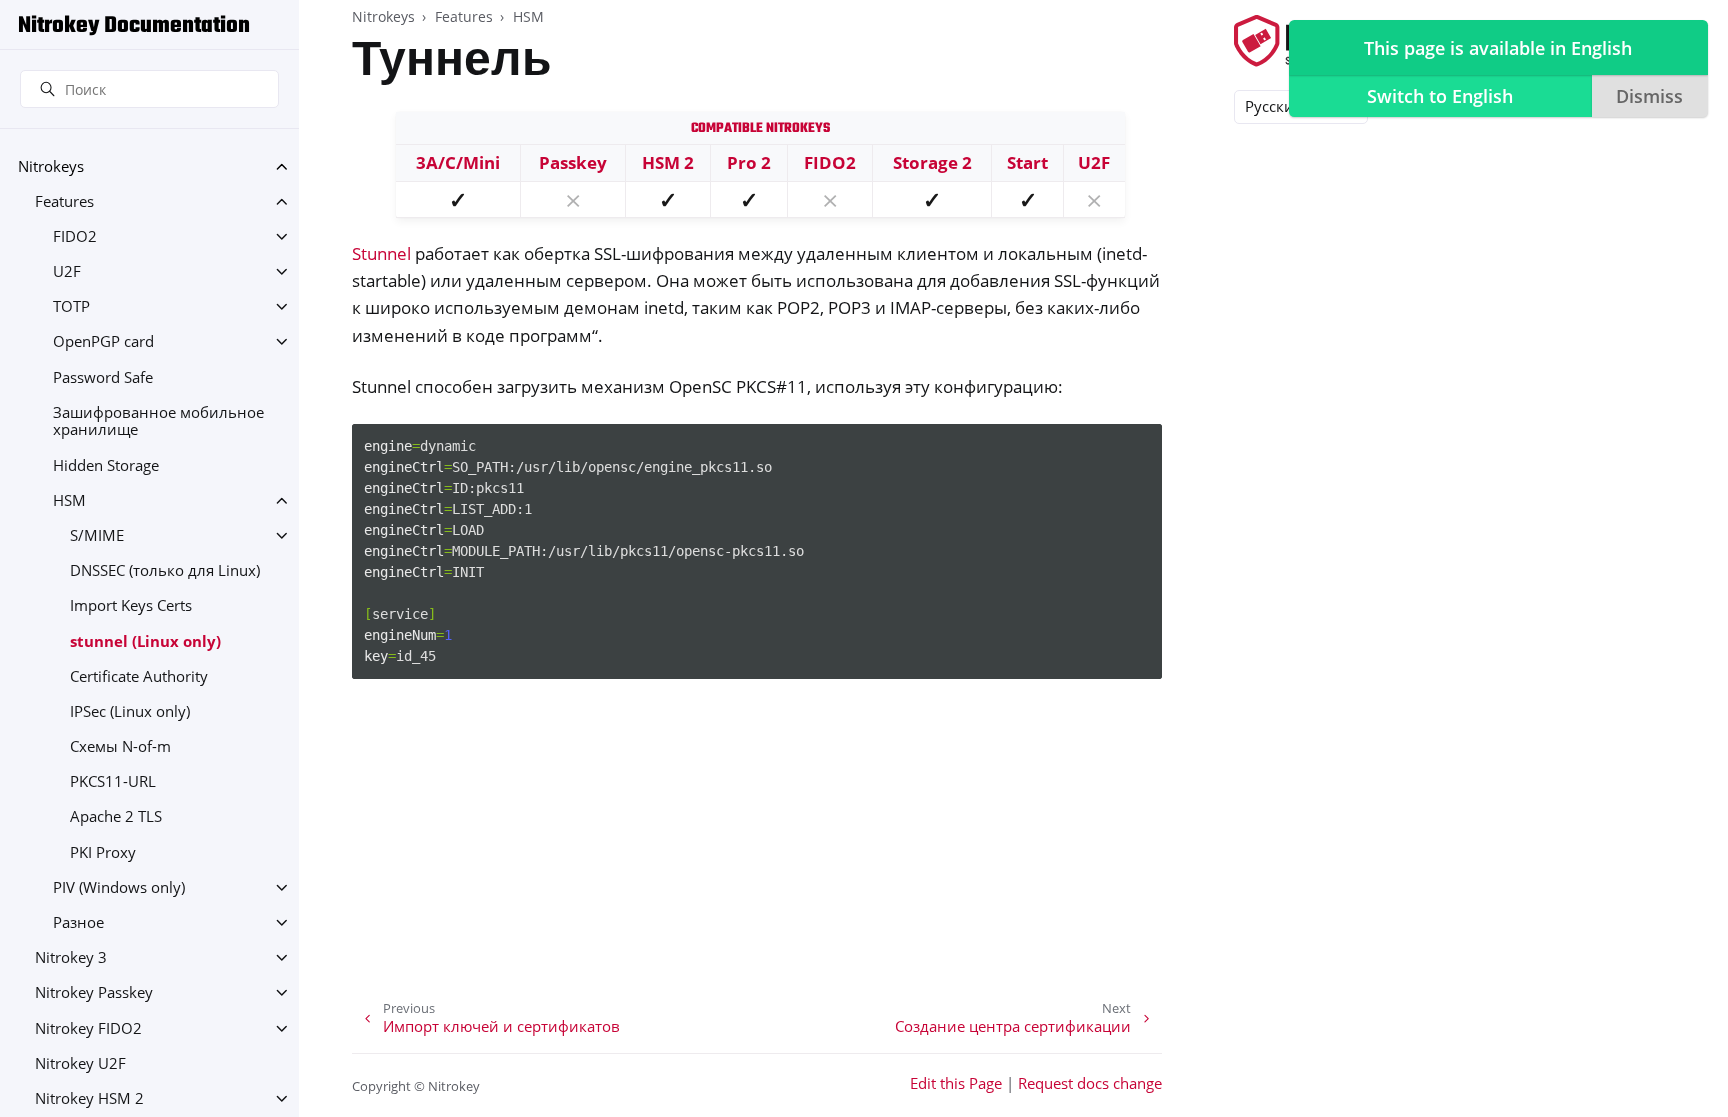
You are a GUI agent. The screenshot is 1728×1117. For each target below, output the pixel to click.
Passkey (573, 162)
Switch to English (1440, 96)
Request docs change (1090, 1083)
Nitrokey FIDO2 (88, 1028)
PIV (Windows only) (119, 887)
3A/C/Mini (458, 162)
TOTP (71, 306)
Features (64, 201)
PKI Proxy (103, 852)
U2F (67, 271)
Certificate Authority (139, 676)
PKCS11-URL (113, 781)
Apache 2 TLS (116, 816)
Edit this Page (956, 1083)
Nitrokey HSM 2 (89, 1098)
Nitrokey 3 (71, 957)
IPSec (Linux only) (130, 711)
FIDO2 (75, 236)
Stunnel (381, 253)
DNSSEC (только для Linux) (165, 570)
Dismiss (1649, 96)
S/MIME (97, 535)
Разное (78, 922)
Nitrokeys (51, 166)
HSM (69, 500)
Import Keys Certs (131, 605)
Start (1027, 162)
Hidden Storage (106, 465)
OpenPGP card (103, 341)
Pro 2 (749, 162)
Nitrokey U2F (80, 1063)
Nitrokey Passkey (94, 992)
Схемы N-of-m (120, 746)
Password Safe (103, 377)
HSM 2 (668, 162)
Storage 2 (932, 162)
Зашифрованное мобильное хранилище (158, 421)
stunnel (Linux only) (145, 641)
